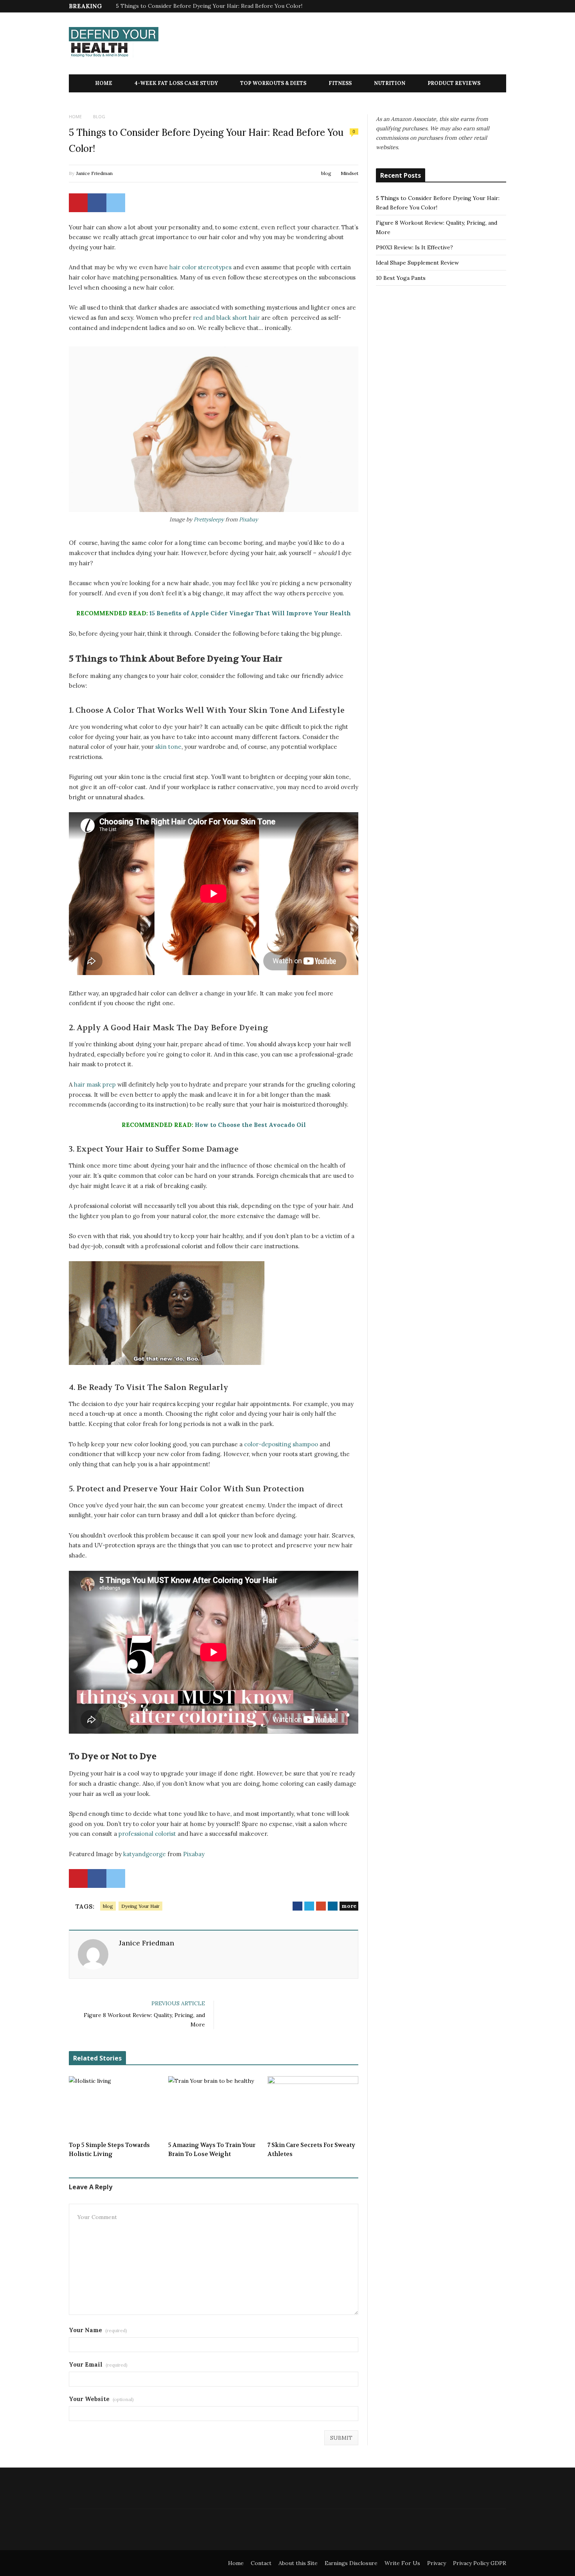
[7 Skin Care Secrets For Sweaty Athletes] (313, 2106)
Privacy (437, 2563)
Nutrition (390, 83)
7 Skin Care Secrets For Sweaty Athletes (311, 2150)
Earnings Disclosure (351, 2563)
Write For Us (402, 2563)
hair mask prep (95, 1084)
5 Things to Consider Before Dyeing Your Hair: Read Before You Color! (209, 6)
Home (104, 83)
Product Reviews (454, 83)
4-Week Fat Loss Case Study (176, 83)
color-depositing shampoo (281, 1444)
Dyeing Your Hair (140, 1906)
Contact (261, 2563)
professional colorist (147, 1834)
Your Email (98, 2364)
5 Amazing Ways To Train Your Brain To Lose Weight (212, 2150)
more (349, 1906)
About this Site (298, 2563)
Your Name (98, 2330)
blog (326, 173)
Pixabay (248, 519)
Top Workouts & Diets (273, 83)
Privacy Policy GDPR (480, 2563)
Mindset (349, 173)
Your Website (101, 2399)
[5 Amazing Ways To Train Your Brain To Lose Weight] (214, 2106)
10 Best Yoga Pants (401, 278)
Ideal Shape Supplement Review (417, 263)
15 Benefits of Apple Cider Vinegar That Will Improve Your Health (250, 613)
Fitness (340, 83)
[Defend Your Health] (114, 44)
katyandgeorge (145, 1854)
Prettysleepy (209, 519)
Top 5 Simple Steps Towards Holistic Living (109, 2150)
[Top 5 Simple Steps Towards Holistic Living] (114, 2106)
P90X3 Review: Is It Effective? (414, 247)
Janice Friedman (94, 173)
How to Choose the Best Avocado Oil (250, 1125)
